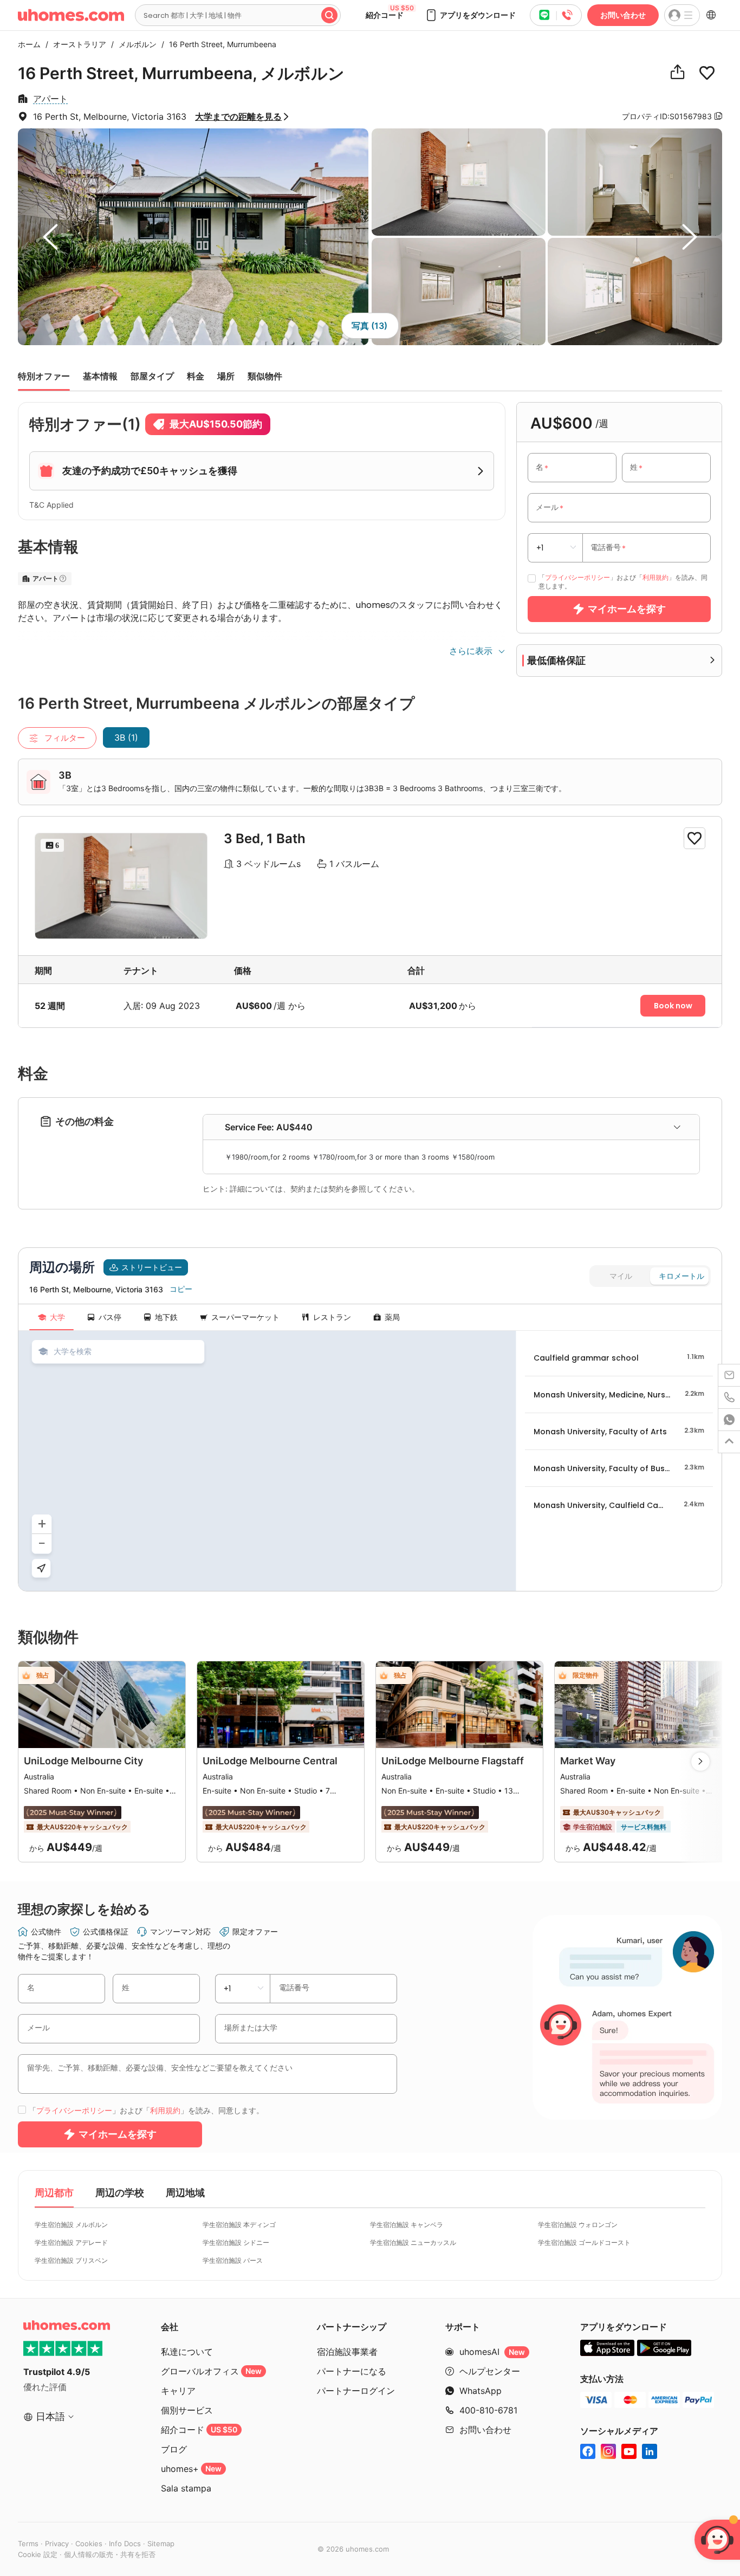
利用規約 (655, 577)
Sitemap (161, 2543)
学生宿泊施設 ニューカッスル (413, 2242)
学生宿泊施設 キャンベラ (407, 2225)
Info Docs (125, 2543)
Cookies (89, 2543)
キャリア (178, 2391)
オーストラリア (77, 44)
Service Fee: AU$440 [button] (269, 1127)
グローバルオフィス (211, 2371)
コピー (181, 1289)
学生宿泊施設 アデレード (71, 2242)
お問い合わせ (623, 15)
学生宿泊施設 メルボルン (71, 2225)
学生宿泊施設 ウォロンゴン (578, 2225)
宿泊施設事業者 (347, 2352)
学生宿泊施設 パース (233, 2260)
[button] (470, 15)
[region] (267, 1461)
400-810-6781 (488, 2410)
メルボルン (135, 44)
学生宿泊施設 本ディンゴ (239, 2225)
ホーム (29, 44)
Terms (28, 2543)
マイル (621, 1276)
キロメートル (681, 1276)
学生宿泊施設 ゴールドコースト (584, 2242)
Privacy (57, 2543)
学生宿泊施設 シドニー (236, 2242)
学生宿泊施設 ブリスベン (71, 2260)
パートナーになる (352, 2371)
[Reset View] (41, 1568)
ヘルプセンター (490, 2371)
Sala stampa (186, 2488)
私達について (187, 2352)
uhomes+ (191, 2469)
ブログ (174, 2449)
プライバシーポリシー (577, 577)
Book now (673, 1006)
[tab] (451, 1127)
